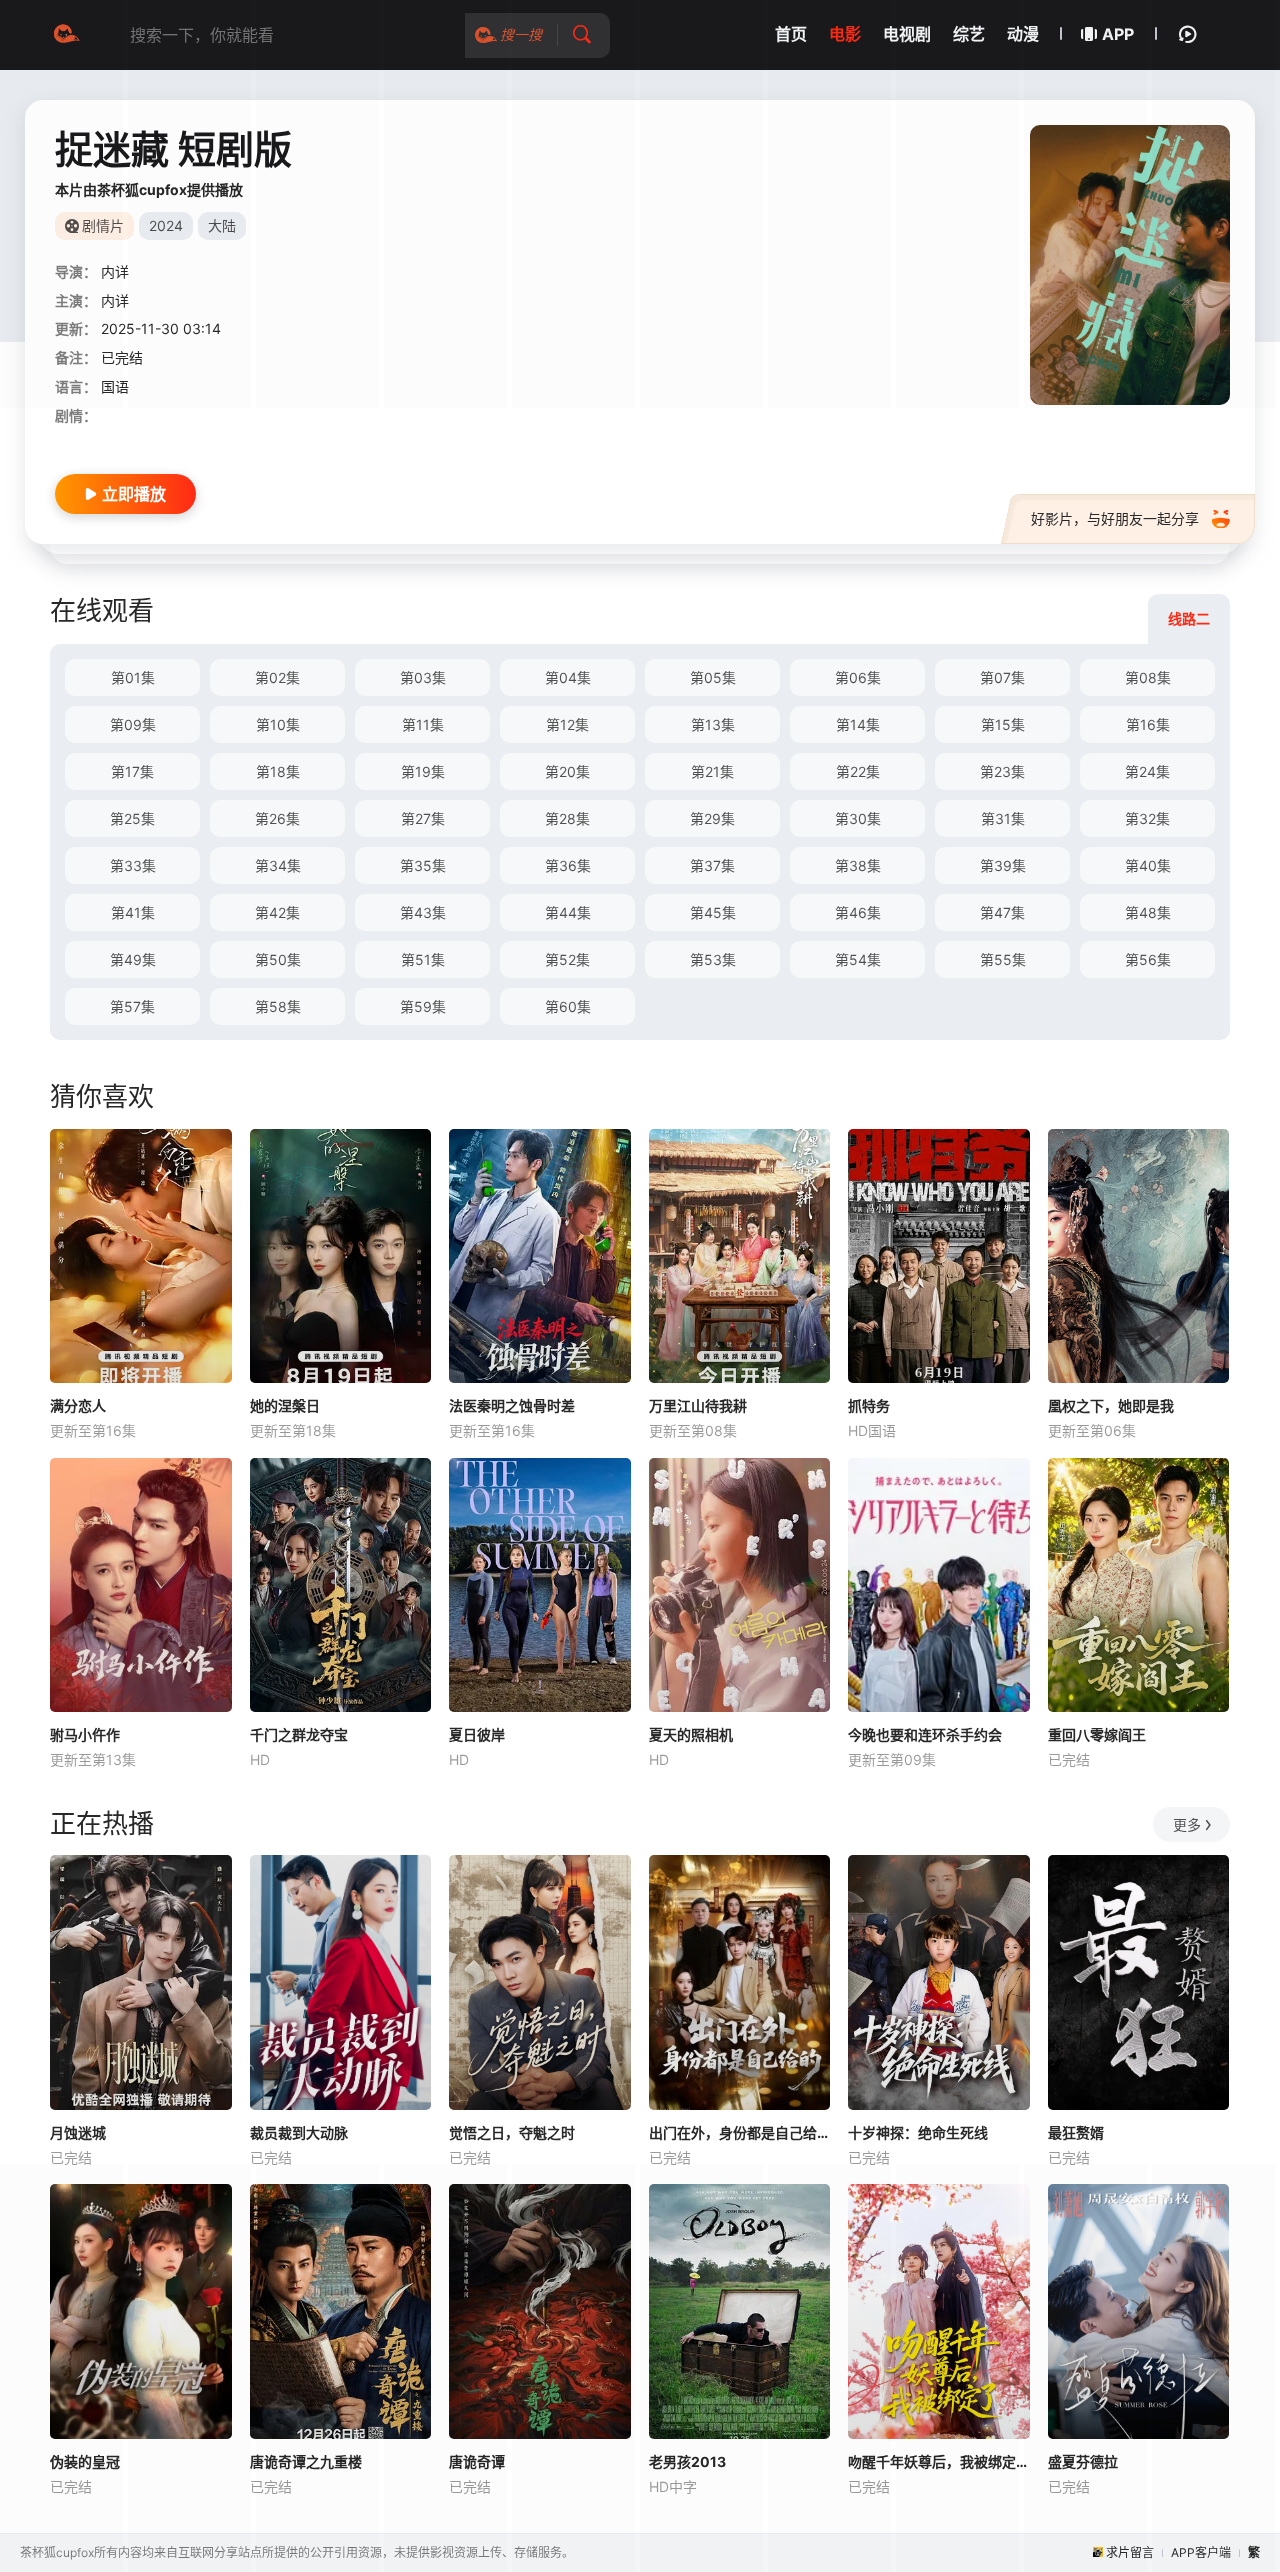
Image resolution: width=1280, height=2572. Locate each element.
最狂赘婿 (1076, 2132)
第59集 (423, 1006)
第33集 (133, 865)
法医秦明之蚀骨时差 (512, 1405)
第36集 (568, 865)
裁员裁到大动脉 (299, 2132)
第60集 (568, 1006)
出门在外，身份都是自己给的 (740, 2132)
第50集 (278, 959)
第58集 (278, 1006)
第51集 (423, 959)
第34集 (278, 865)
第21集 (712, 771)
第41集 (133, 912)
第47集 (1002, 912)
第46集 (858, 912)
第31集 (1003, 818)
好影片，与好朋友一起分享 (1115, 518)
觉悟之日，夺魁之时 (512, 2132)
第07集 (1002, 677)
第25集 (132, 818)
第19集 (423, 771)
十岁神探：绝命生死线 (918, 2132)
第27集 (423, 818)
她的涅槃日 (285, 1405)
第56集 (1148, 959)
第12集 (567, 724)
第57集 (132, 1006)
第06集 (858, 677)
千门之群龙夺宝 (299, 1734)
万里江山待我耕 (698, 1405)
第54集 (858, 959)
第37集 (712, 865)
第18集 (278, 771)
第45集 (713, 912)
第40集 (1148, 865)
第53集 (713, 959)
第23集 (1002, 771)
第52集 (567, 959)
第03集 (423, 677)
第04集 (568, 677)
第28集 (567, 818)
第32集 (1147, 818)
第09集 (133, 724)
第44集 (568, 912)
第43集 (423, 912)
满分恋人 (78, 1405)
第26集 (277, 818)
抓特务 (869, 1405)
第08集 (1148, 677)
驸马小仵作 (85, 1734)
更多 (1187, 1824)
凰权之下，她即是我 (1111, 1405)
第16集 (1148, 724)
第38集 (858, 865)
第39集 (1003, 865)
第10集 (278, 724)
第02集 (277, 677)
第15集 (1003, 724)
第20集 (567, 771)
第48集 (1148, 912)
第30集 (858, 818)
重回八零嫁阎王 (1097, 1734)
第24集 (1147, 771)
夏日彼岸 (477, 1734)
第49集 (133, 959)
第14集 (858, 724)
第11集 (423, 724)
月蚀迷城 (78, 2132)
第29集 (712, 818)
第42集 (277, 912)
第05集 (713, 677)
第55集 (1003, 959)
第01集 (133, 677)
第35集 (423, 865)
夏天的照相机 (691, 1734)
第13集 (713, 724)
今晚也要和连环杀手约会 (925, 1734)
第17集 (132, 771)
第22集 (858, 771)
